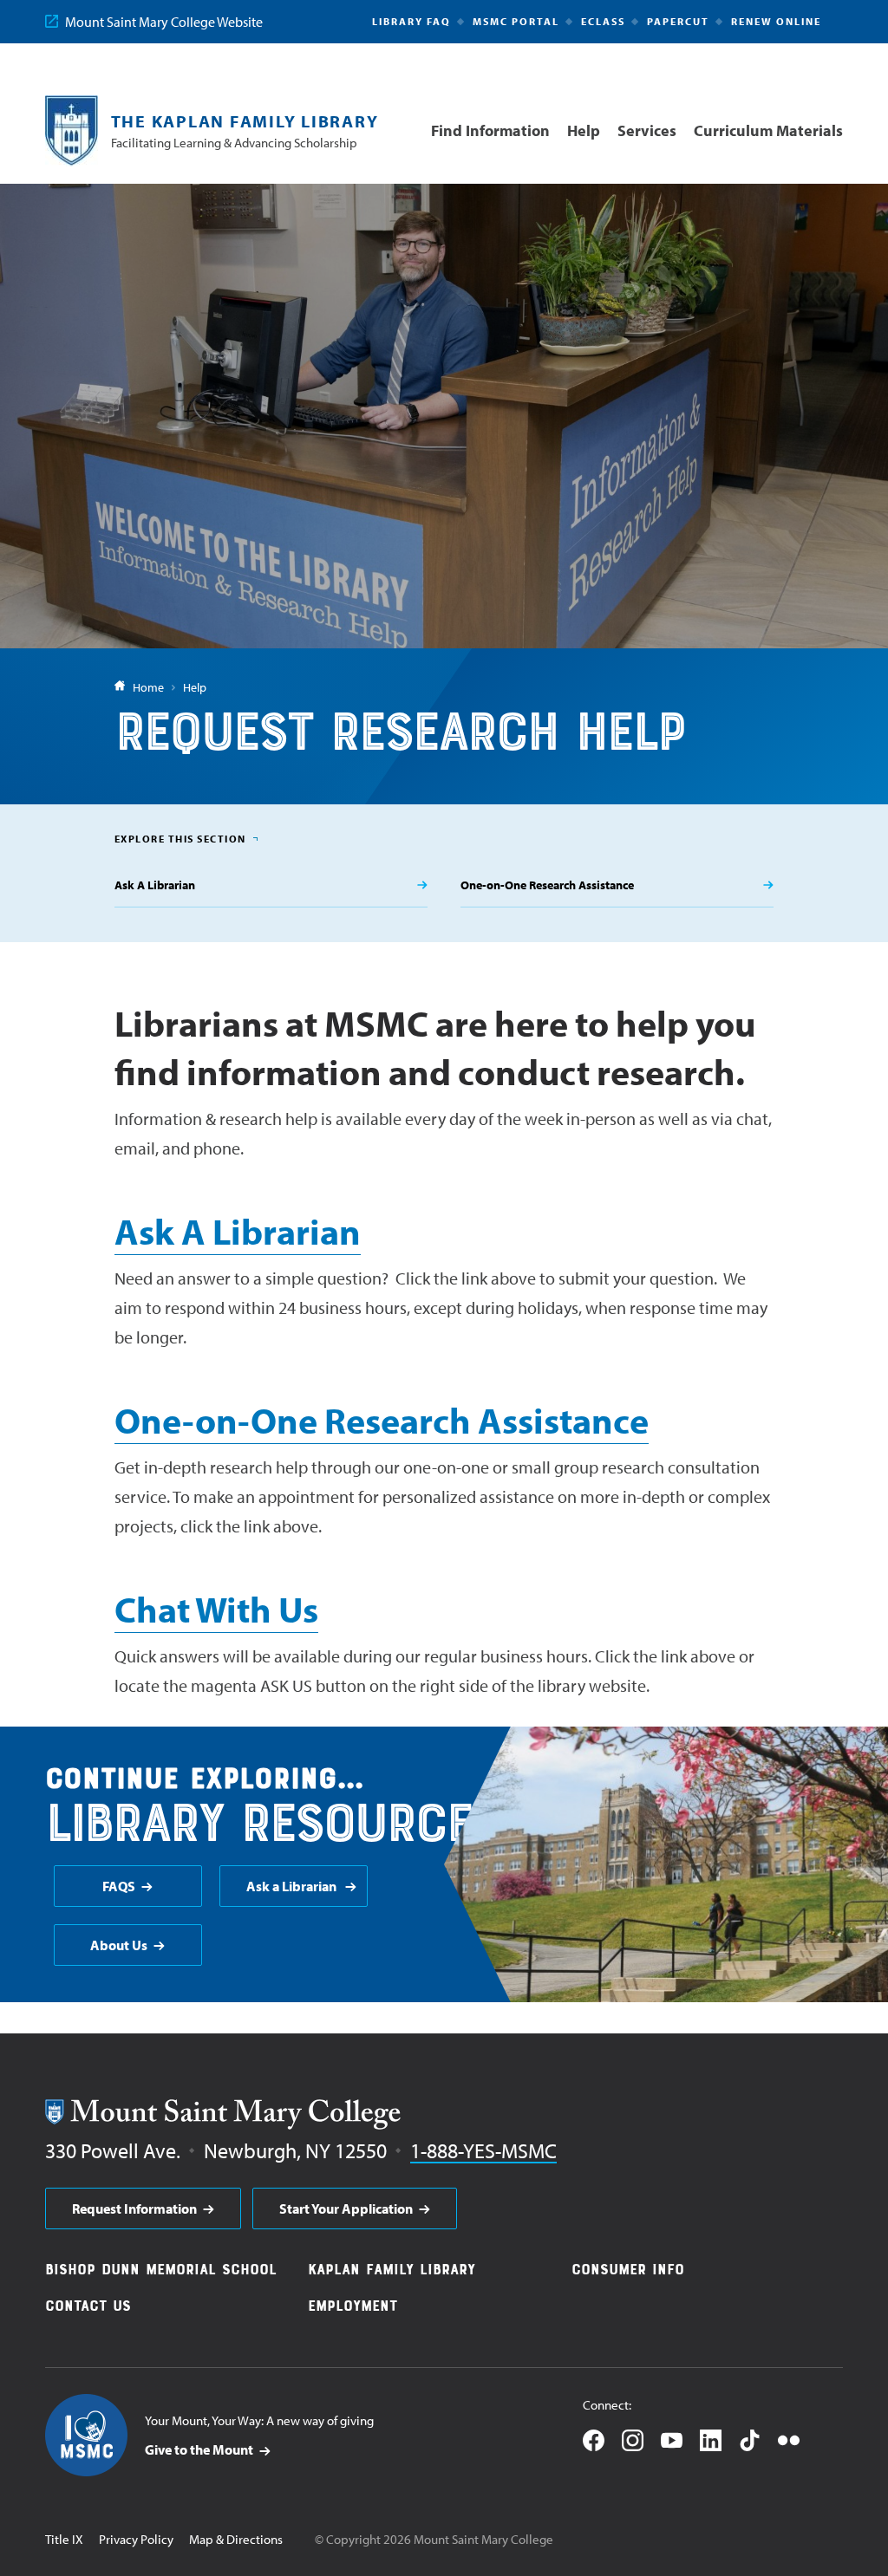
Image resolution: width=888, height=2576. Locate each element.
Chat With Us (216, 1609)
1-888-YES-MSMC (483, 2150)
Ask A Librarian (238, 1231)
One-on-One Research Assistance (382, 1420)
